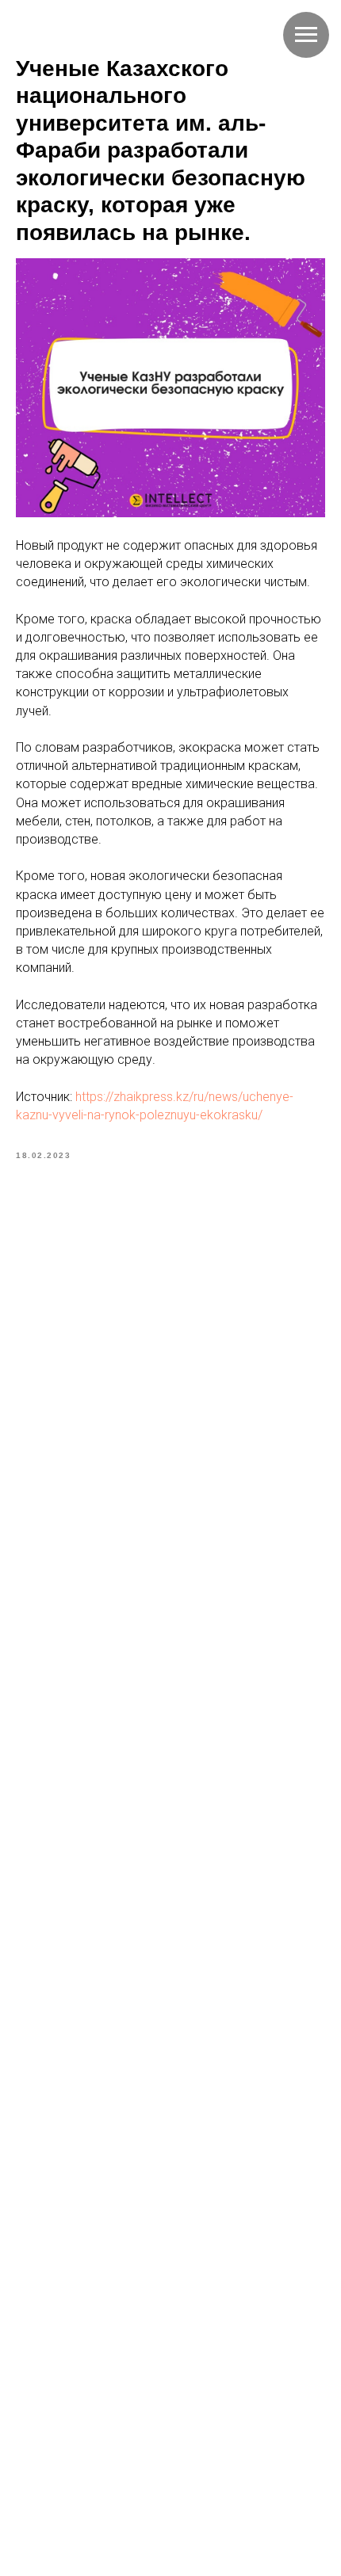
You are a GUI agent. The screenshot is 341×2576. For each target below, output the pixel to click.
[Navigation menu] (306, 35)
